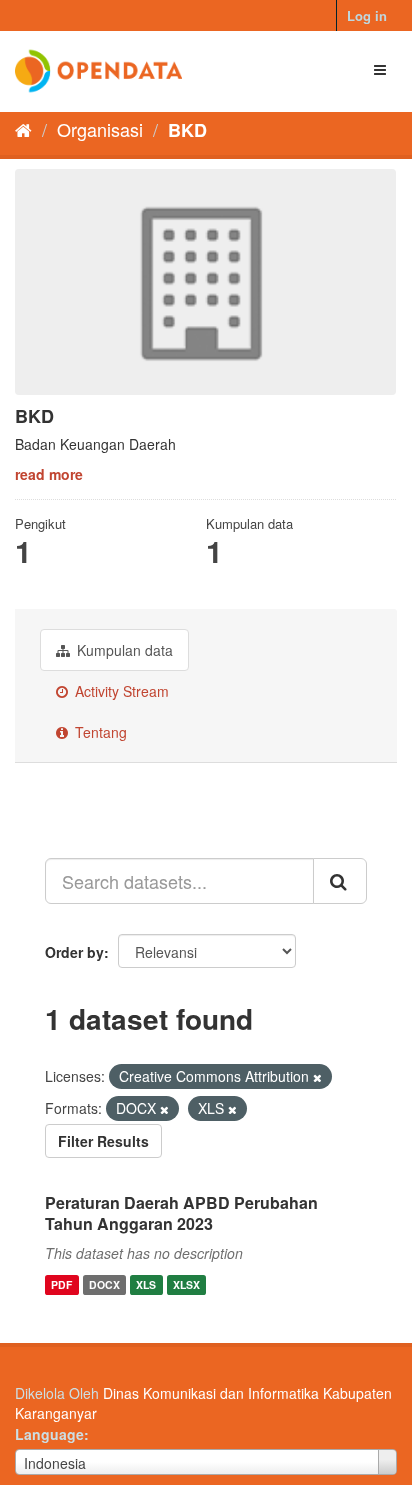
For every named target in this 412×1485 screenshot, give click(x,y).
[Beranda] (23, 129)
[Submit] (340, 881)
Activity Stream (120, 691)
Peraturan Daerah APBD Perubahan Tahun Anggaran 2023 (181, 1213)
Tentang (99, 732)
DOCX (104, 1284)
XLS (146, 1284)
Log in (367, 15)
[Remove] (317, 1077)
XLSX (186, 1284)
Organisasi (100, 129)
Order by (74, 952)
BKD (187, 130)
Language (49, 1434)
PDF (61, 1284)
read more (49, 474)
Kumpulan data (123, 650)
